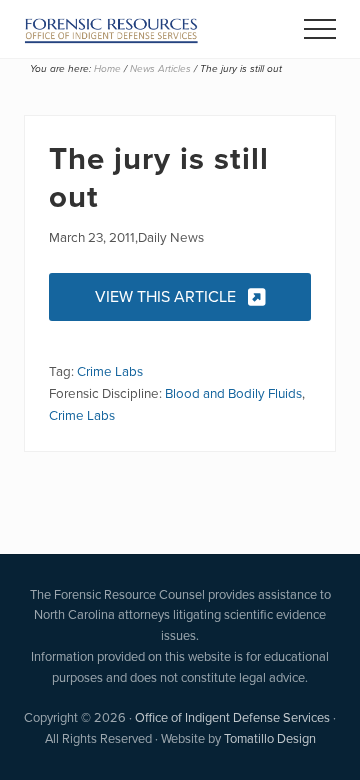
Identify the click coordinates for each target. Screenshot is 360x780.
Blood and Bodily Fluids (233, 393)
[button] (320, 29)
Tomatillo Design (270, 738)
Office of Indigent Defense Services (232, 717)
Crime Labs (110, 371)
